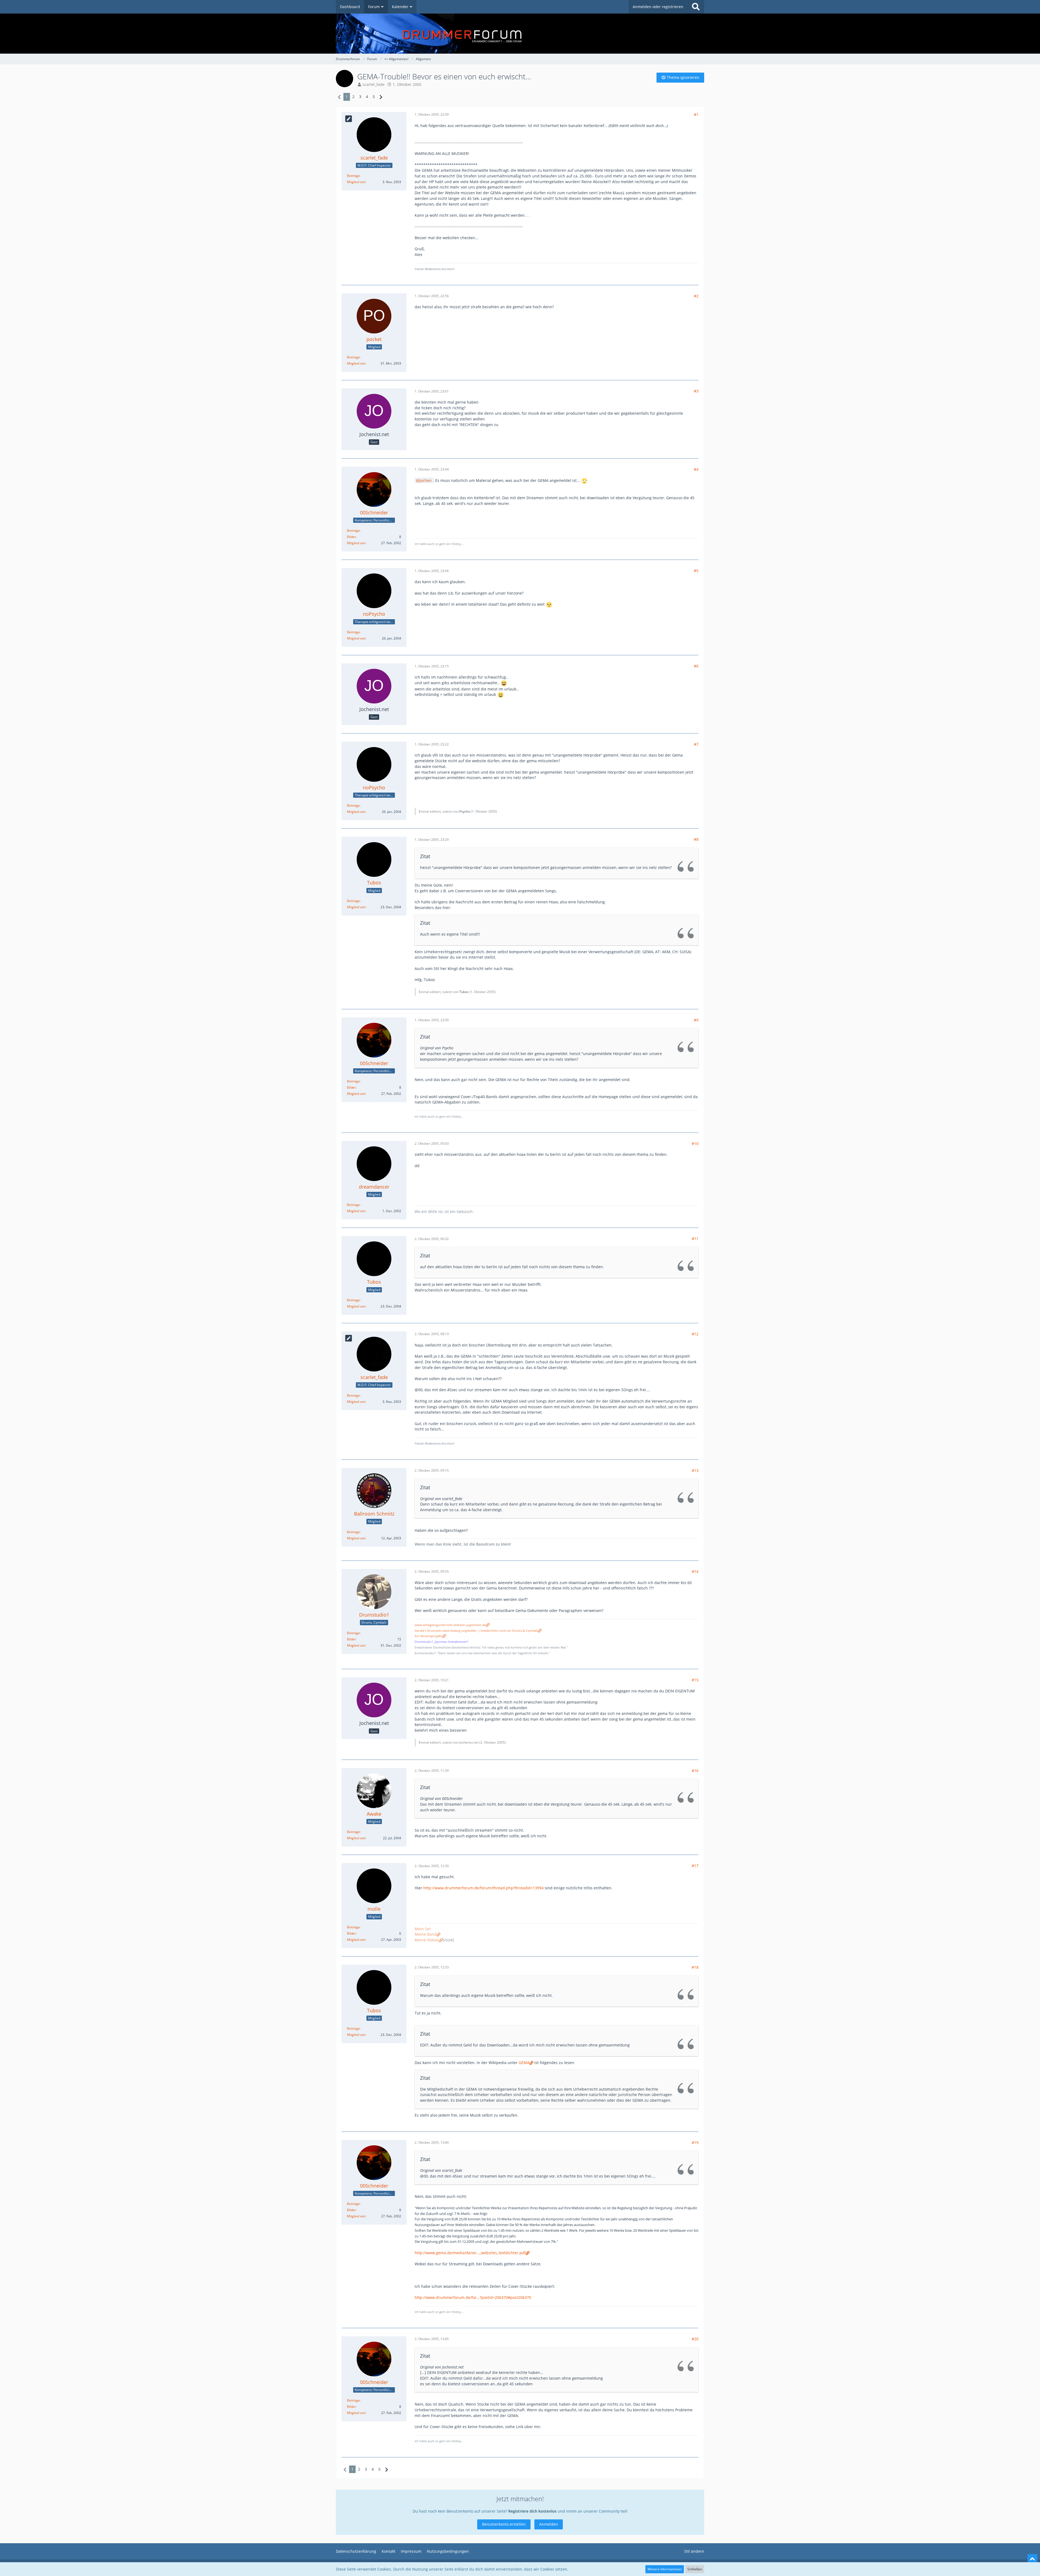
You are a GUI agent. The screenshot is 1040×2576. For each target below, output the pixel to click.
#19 (695, 2142)
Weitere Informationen (665, 2569)
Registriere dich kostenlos (532, 2511)
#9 (696, 1020)
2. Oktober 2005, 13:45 (432, 2339)
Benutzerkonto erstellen (504, 2524)
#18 (695, 1967)
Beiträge (353, 176)
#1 (696, 114)
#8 (696, 839)
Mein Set (423, 1929)
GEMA (524, 2063)
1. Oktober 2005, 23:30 (432, 1020)
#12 (695, 1334)
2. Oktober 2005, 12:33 (432, 1967)
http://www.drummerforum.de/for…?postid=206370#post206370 (473, 2297)
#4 (696, 469)
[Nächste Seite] (381, 97)
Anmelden (549, 2524)
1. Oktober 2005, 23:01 (432, 391)
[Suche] (696, 7)
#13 (695, 1470)
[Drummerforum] (520, 34)
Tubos (464, 992)
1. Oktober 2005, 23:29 (432, 840)
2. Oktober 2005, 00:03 (432, 1143)
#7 (696, 744)
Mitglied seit (356, 182)
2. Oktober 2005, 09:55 (432, 1571)
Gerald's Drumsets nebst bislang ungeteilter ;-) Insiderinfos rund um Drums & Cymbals (476, 1631)
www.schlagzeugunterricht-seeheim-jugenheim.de (450, 1625)
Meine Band (426, 1934)
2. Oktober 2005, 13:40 (432, 2142)
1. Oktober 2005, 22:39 (432, 114)
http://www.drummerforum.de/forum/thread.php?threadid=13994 (483, 1888)
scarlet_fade (374, 84)
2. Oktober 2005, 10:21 (432, 1680)
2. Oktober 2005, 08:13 (432, 1334)
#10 (695, 1143)
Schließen (695, 2569)
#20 (695, 2339)
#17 (695, 1866)
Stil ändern (694, 2551)
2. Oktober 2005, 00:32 (432, 1239)
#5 (696, 571)
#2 (696, 296)
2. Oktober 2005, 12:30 (432, 1866)
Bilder (351, 537)
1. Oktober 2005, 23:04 (432, 469)
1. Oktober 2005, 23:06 (432, 571)
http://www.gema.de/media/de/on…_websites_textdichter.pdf (470, 2253)
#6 (696, 666)
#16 (695, 1771)
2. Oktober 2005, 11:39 (432, 1771)
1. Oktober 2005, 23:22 (432, 744)
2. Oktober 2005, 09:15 (432, 1470)
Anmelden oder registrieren (658, 7)
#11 (695, 1239)
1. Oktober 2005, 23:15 (432, 666)
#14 (695, 1571)
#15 (695, 1680)
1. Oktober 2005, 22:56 (432, 296)
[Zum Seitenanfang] (1032, 2559)
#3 (696, 391)
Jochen (426, 480)
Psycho (465, 811)
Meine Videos (427, 1940)
